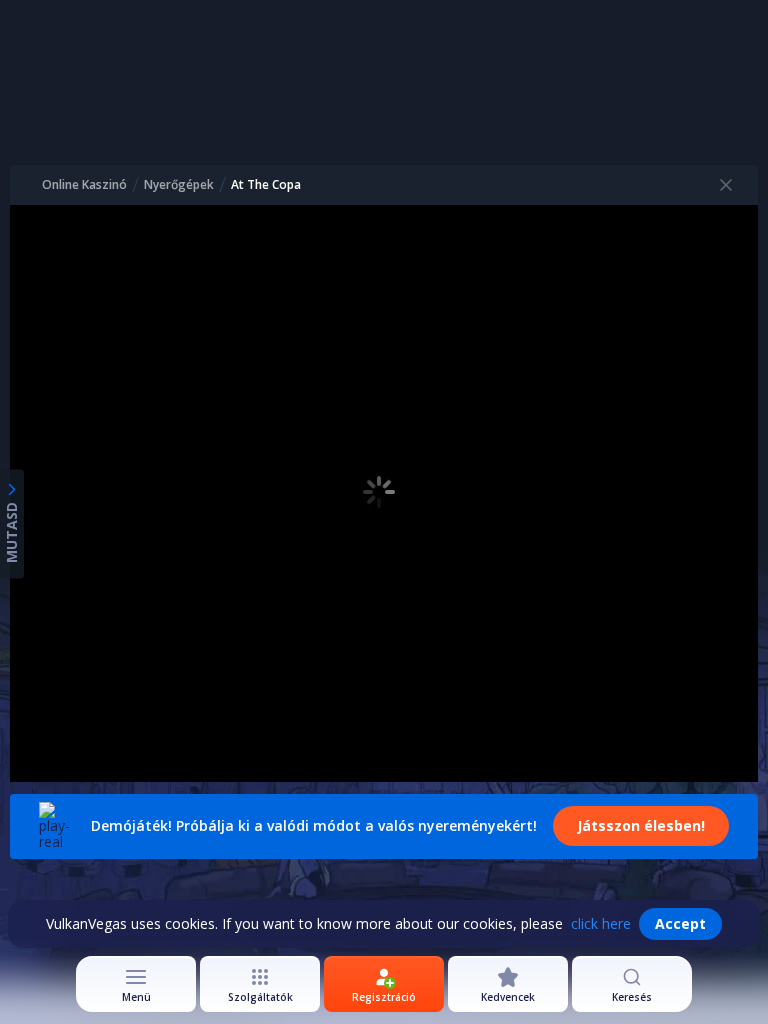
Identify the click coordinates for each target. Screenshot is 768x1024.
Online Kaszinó (84, 185)
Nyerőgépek (179, 185)
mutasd (11, 532)
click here (601, 923)
